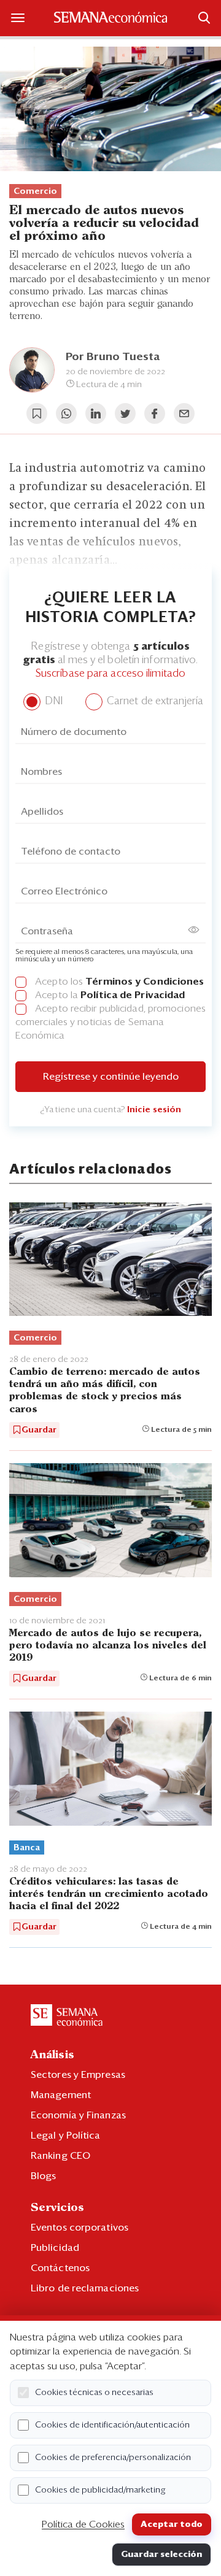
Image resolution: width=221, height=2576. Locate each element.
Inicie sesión (154, 1110)
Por (113, 357)
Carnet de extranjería (154, 702)
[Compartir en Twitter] (125, 413)
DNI (52, 702)
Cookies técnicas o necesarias (94, 2393)
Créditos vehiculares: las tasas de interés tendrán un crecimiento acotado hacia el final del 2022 (109, 1894)
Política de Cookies (83, 2524)
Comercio (35, 191)
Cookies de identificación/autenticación (112, 2425)
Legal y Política (66, 2136)
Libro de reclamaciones (85, 2288)
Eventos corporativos (79, 2228)
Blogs (44, 2176)
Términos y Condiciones (145, 982)
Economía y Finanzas (78, 2115)
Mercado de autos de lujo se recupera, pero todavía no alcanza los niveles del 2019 (108, 1646)
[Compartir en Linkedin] (96, 413)
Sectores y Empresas (78, 2075)
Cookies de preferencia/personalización (113, 2458)
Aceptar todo (172, 2524)
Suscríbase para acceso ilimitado (110, 674)
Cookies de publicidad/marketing (100, 2490)
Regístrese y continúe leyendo (111, 1077)
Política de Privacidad (133, 995)
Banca (27, 1848)
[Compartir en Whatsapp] (66, 413)
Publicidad (55, 2248)
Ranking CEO (60, 2156)
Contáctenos (60, 2268)
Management (61, 2095)
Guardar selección (161, 2555)
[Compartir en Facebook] (155, 413)
